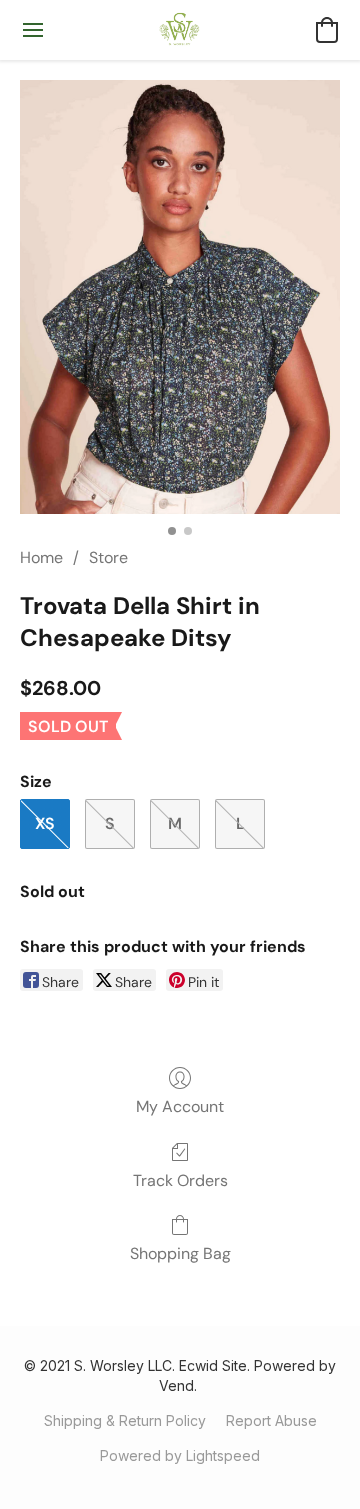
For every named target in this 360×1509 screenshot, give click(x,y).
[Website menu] (33, 30)
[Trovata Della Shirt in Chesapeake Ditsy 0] (180, 297)
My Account (180, 1106)
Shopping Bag (180, 1253)
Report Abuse (271, 1420)
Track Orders (180, 1180)
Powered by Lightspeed (180, 1455)
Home (41, 557)
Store (108, 557)
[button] (180, 30)
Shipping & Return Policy (125, 1420)
